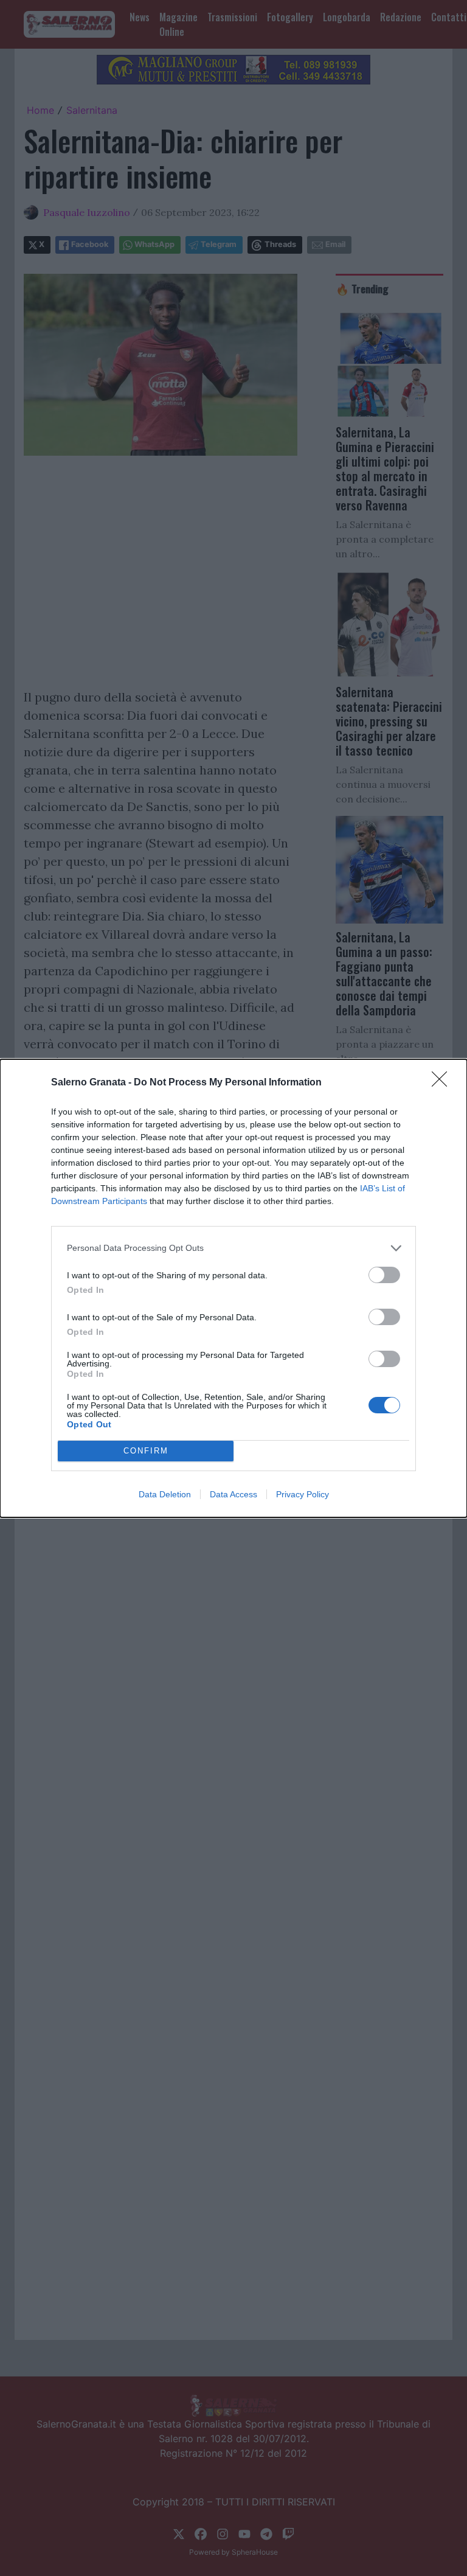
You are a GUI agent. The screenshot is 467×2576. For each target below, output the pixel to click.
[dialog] (233, 1288)
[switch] (384, 1275)
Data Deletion (165, 1494)
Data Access (233, 1494)
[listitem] (233, 1248)
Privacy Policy (303, 1494)
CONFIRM (146, 1451)
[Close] (443, 1083)
